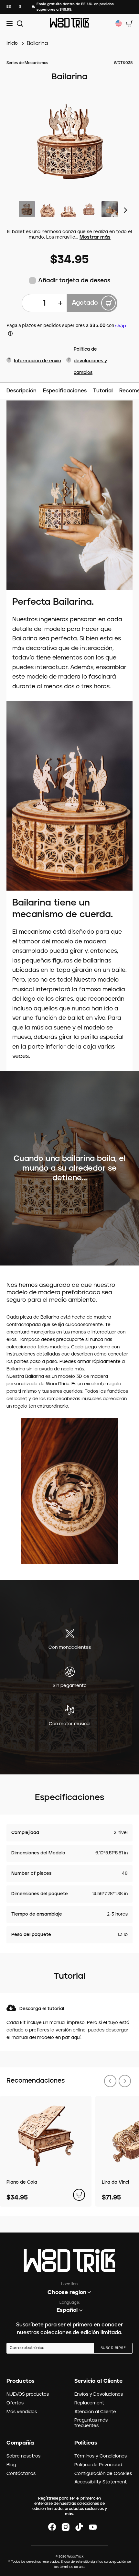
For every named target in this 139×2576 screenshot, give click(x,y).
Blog (11, 2465)
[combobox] (9, 7)
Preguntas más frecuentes (91, 2423)
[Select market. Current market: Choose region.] (119, 23)
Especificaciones (65, 391)
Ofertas (15, 2403)
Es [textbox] (9, 7)
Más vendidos (22, 2412)
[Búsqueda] (19, 23)
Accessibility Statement (101, 2482)
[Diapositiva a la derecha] (126, 210)
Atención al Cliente (95, 2412)
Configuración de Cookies (103, 2474)
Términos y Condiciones (101, 2456)
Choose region (67, 2292)
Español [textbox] (67, 2310)
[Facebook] (52, 2527)
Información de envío (37, 361)
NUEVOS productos (28, 2394)
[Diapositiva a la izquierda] (110, 2081)
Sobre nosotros (23, 2456)
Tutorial (103, 391)
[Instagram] (66, 2527)
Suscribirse (113, 2348)
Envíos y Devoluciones (99, 2394)
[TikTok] (79, 2527)
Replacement (89, 2403)
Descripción (21, 391)
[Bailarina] (69, 142)
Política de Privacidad (98, 2465)
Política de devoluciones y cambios (90, 361)
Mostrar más (95, 237)
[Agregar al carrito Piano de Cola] (79, 2195)
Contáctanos (21, 2474)
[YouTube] (93, 2527)
